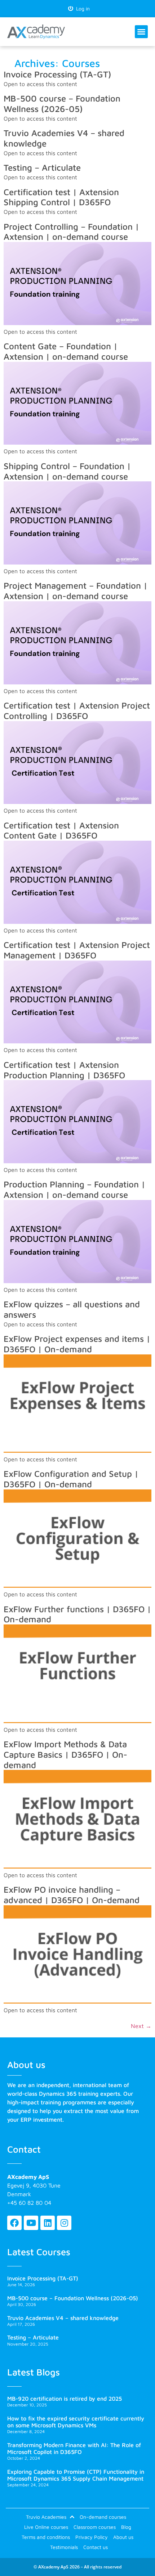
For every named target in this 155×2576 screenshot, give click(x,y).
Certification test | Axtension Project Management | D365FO (77, 950)
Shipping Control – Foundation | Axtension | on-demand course (67, 471)
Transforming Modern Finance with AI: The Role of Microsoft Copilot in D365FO (74, 2448)
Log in (81, 8)
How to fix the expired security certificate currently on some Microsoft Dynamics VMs (76, 2422)
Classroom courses (95, 2527)
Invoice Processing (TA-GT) (57, 74)
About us (123, 2537)
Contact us (96, 2547)
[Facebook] (14, 2223)
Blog (126, 2527)
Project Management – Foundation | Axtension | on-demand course (76, 591)
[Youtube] (31, 2223)
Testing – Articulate (42, 167)
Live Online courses (46, 2527)
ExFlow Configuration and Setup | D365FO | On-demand (71, 1479)
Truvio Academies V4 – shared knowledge (63, 2318)
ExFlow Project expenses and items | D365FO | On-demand (77, 1344)
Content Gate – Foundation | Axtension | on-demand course (66, 351)
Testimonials (64, 2547)
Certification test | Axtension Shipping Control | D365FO (61, 197)
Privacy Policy (92, 2537)
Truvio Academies (46, 2517)
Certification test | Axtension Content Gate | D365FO (61, 830)
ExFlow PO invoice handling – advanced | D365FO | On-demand (72, 1895)
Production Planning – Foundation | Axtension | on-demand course (74, 1189)
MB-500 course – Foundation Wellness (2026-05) (62, 104)
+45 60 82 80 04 (29, 2203)
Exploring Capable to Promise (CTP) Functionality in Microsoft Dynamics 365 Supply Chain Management (76, 2475)
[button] (141, 32)
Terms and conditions (46, 2537)
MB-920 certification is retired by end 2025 (65, 2399)
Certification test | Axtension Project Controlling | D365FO (77, 711)
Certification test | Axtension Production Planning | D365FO (64, 1070)
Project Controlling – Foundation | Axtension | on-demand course (71, 232)
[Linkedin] (48, 2223)
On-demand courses (103, 2517)
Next (141, 2026)
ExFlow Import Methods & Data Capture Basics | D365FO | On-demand (65, 1754)
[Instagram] (64, 2223)
